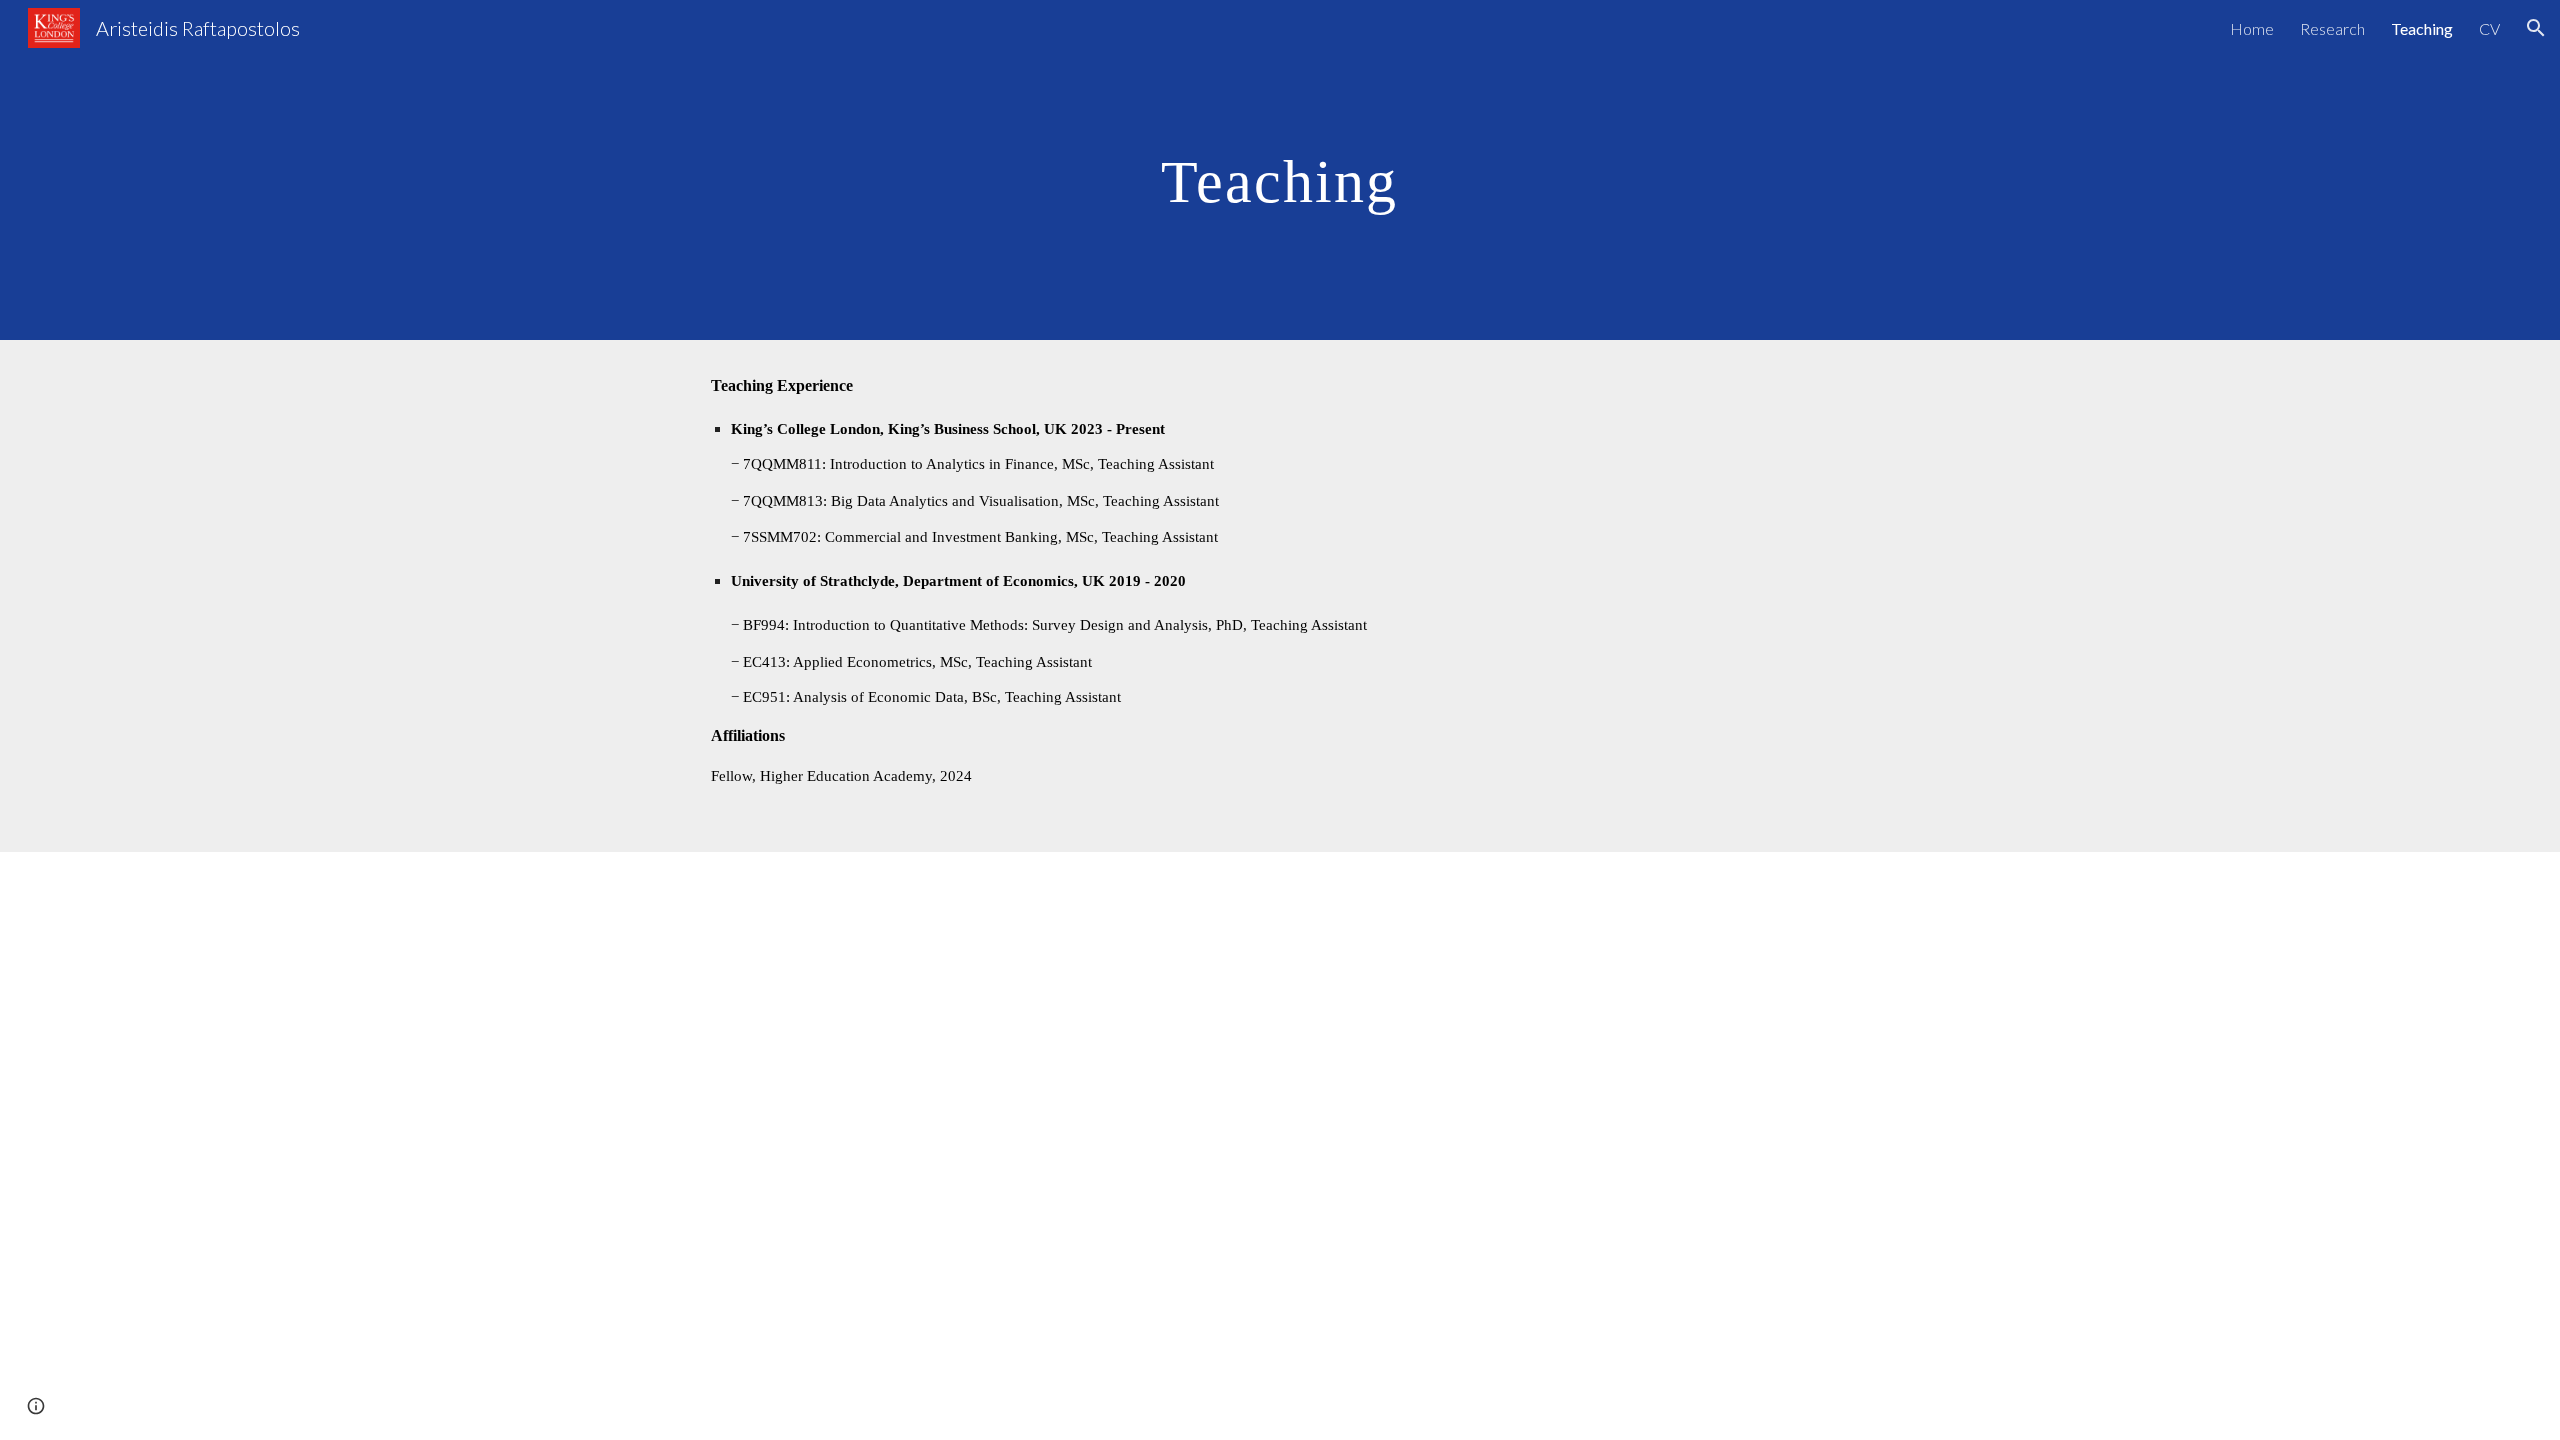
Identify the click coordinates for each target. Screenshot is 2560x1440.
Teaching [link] (2422, 28)
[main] (1280, 169)
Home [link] (2252, 28)
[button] (2536, 28)
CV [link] (2489, 28)
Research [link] (2332, 28)
